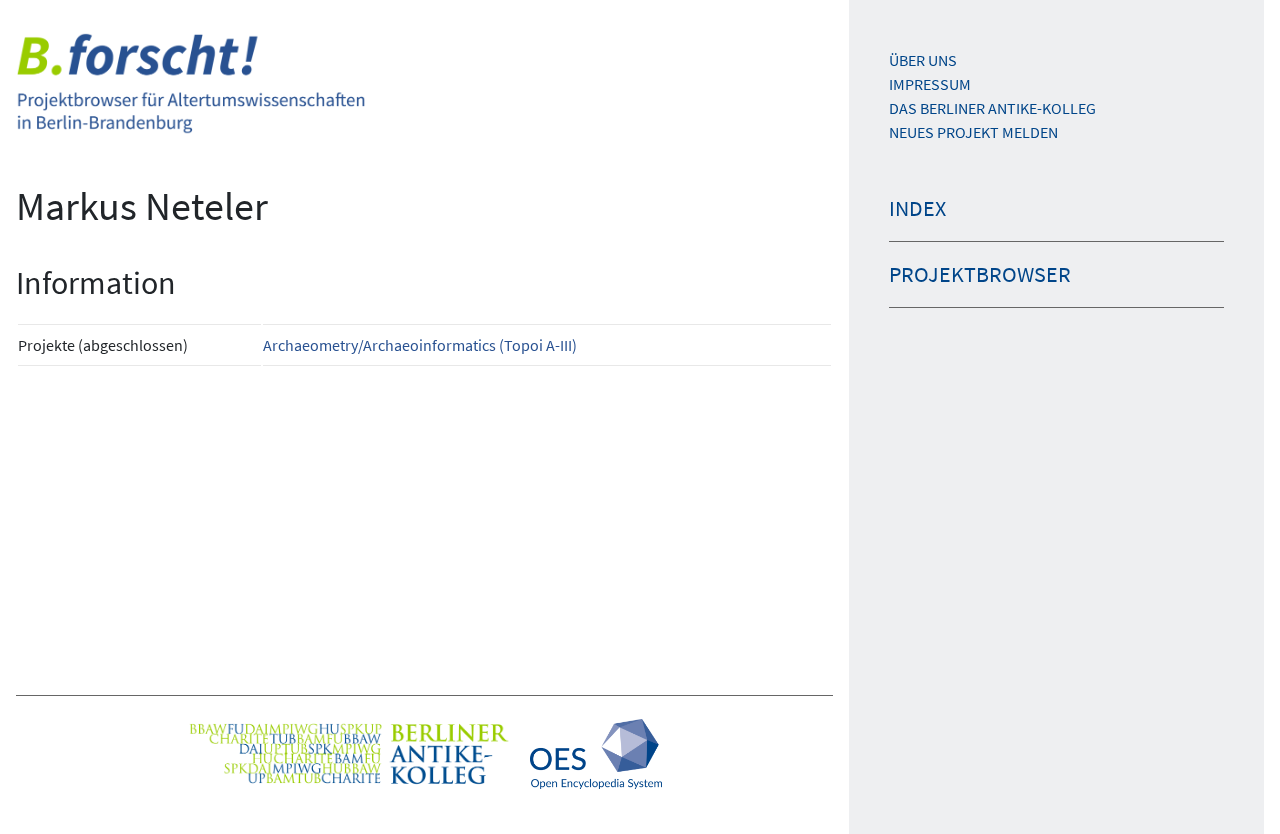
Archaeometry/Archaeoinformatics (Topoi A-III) (420, 345)
